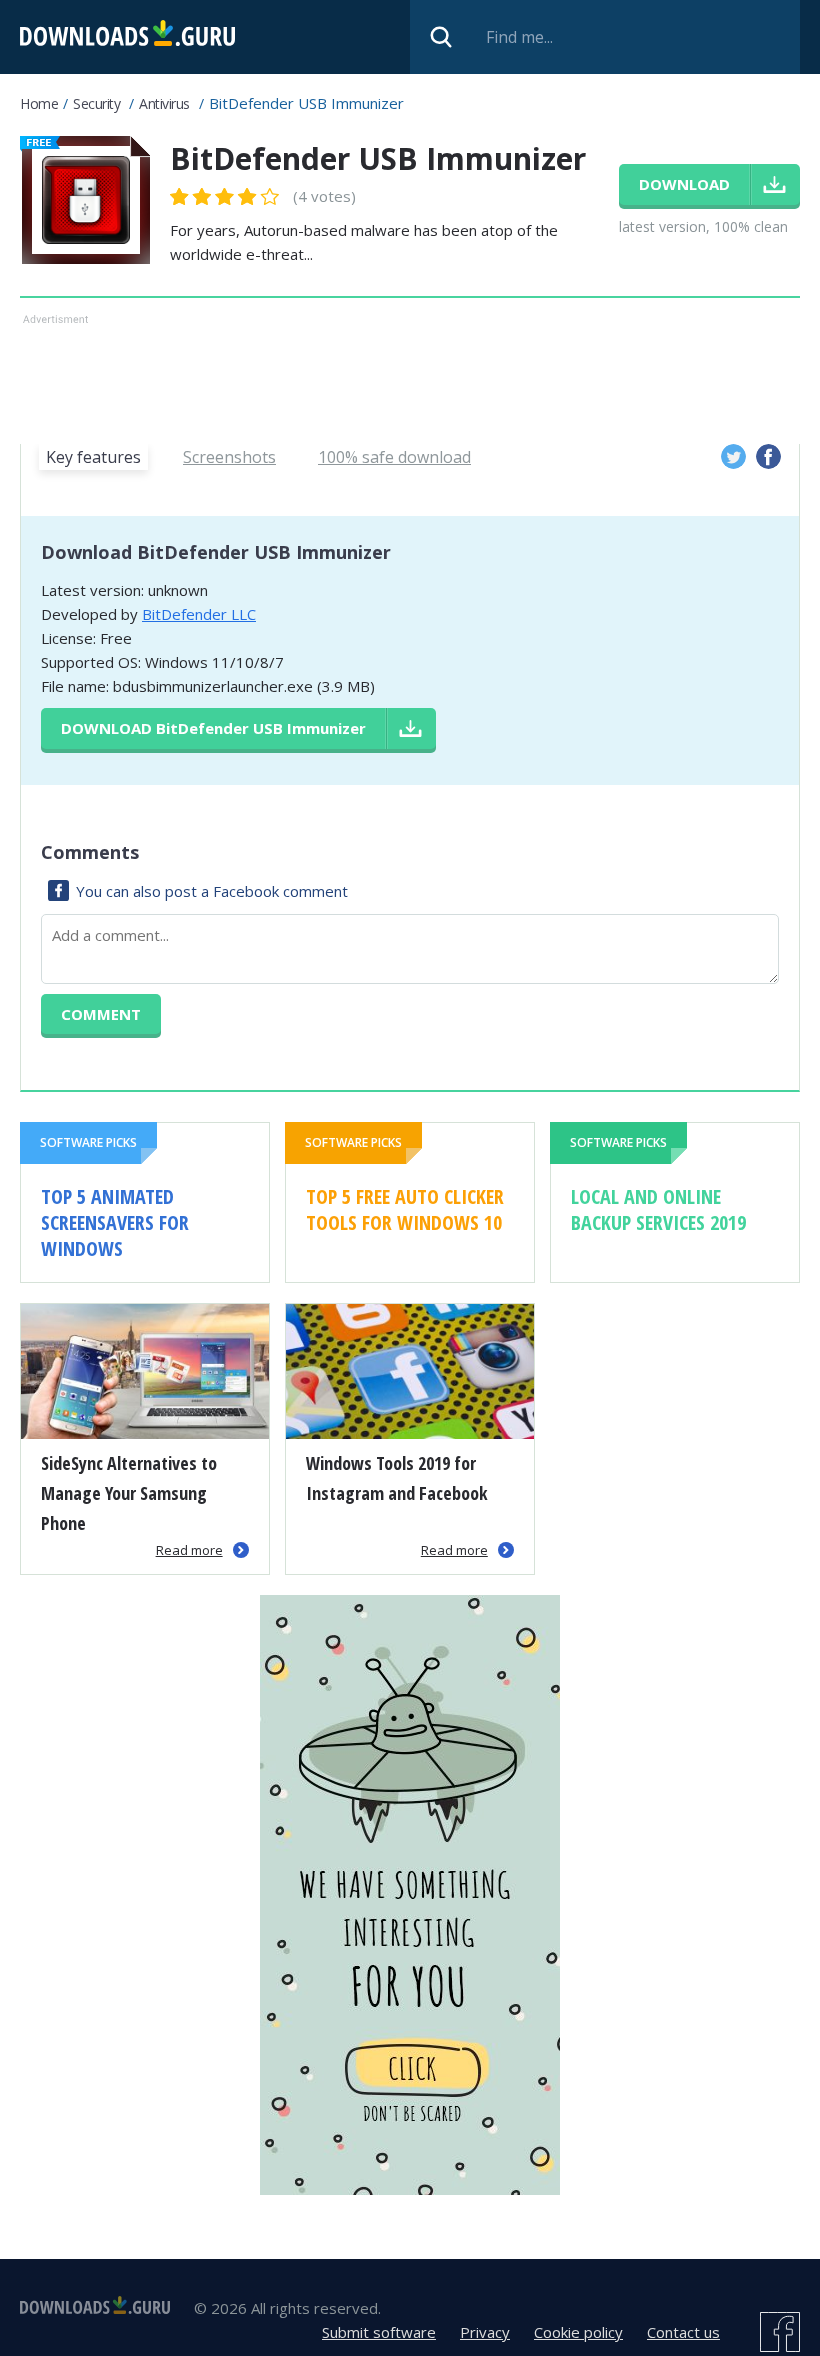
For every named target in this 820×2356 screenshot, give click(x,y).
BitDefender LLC (199, 614)
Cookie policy (578, 2332)
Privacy (485, 2332)
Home (39, 103)
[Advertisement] (410, 375)
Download (213, 728)
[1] (180, 196)
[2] (191, 196)
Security (96, 103)
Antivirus (164, 103)
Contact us (683, 2332)
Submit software (379, 2332)
